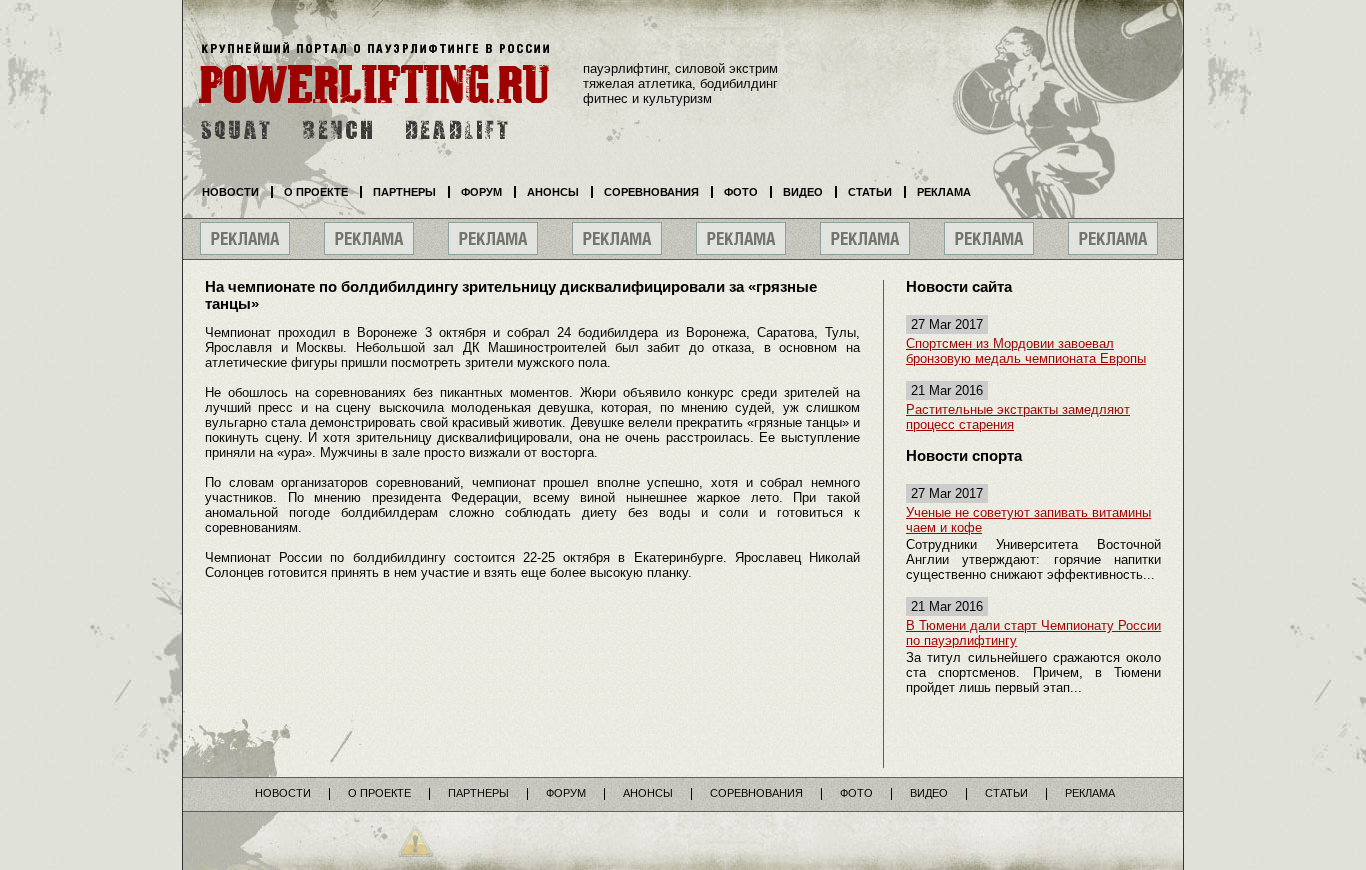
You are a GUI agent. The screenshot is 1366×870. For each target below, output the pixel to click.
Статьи (870, 192)
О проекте (316, 192)
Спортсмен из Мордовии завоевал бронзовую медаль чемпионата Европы (1026, 351)
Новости (230, 192)
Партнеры (404, 192)
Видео (803, 192)
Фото (741, 192)
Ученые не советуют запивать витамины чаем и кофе (1028, 520)
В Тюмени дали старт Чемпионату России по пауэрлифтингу (1033, 633)
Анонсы (553, 192)
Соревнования (651, 192)
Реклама (944, 192)
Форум (481, 192)
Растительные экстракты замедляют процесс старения (1018, 417)
